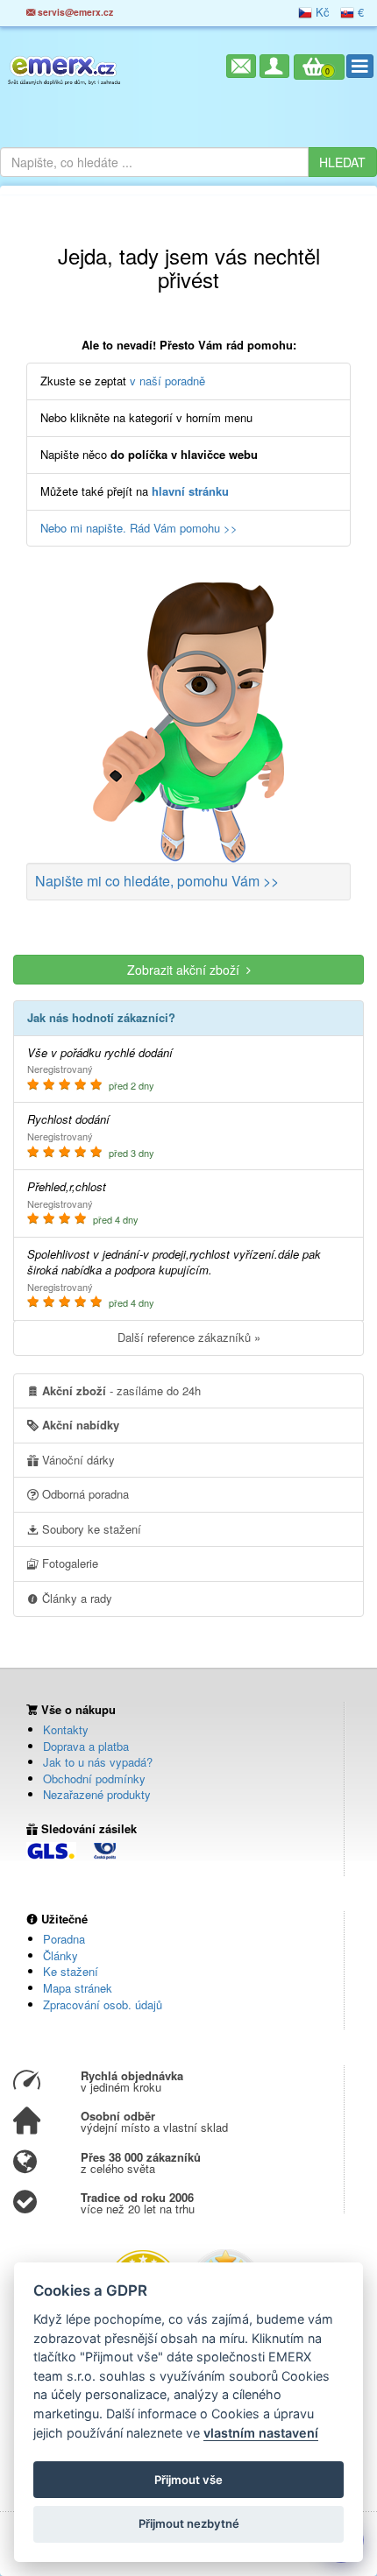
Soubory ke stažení (90, 1529)
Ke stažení (71, 1971)
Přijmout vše (188, 2480)
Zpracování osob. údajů (103, 2004)
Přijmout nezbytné (189, 2523)
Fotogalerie (68, 1563)
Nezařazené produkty (97, 1794)
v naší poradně (167, 381)
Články (60, 1955)
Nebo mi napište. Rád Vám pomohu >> (139, 528)
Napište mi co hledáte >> (157, 881)
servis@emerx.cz (74, 12)
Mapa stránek (78, 1988)
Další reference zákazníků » (189, 1337)
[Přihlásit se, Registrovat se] (274, 66)
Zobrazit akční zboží (187, 970)
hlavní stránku (190, 491)
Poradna (64, 1939)
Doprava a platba (86, 1746)
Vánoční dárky (77, 1460)
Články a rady (75, 1598)
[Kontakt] (241, 66)
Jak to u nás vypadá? (98, 1762)
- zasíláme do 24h (121, 1390)
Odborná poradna (84, 1494)
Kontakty (66, 1729)
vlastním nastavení (261, 2433)
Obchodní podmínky (94, 1778)
